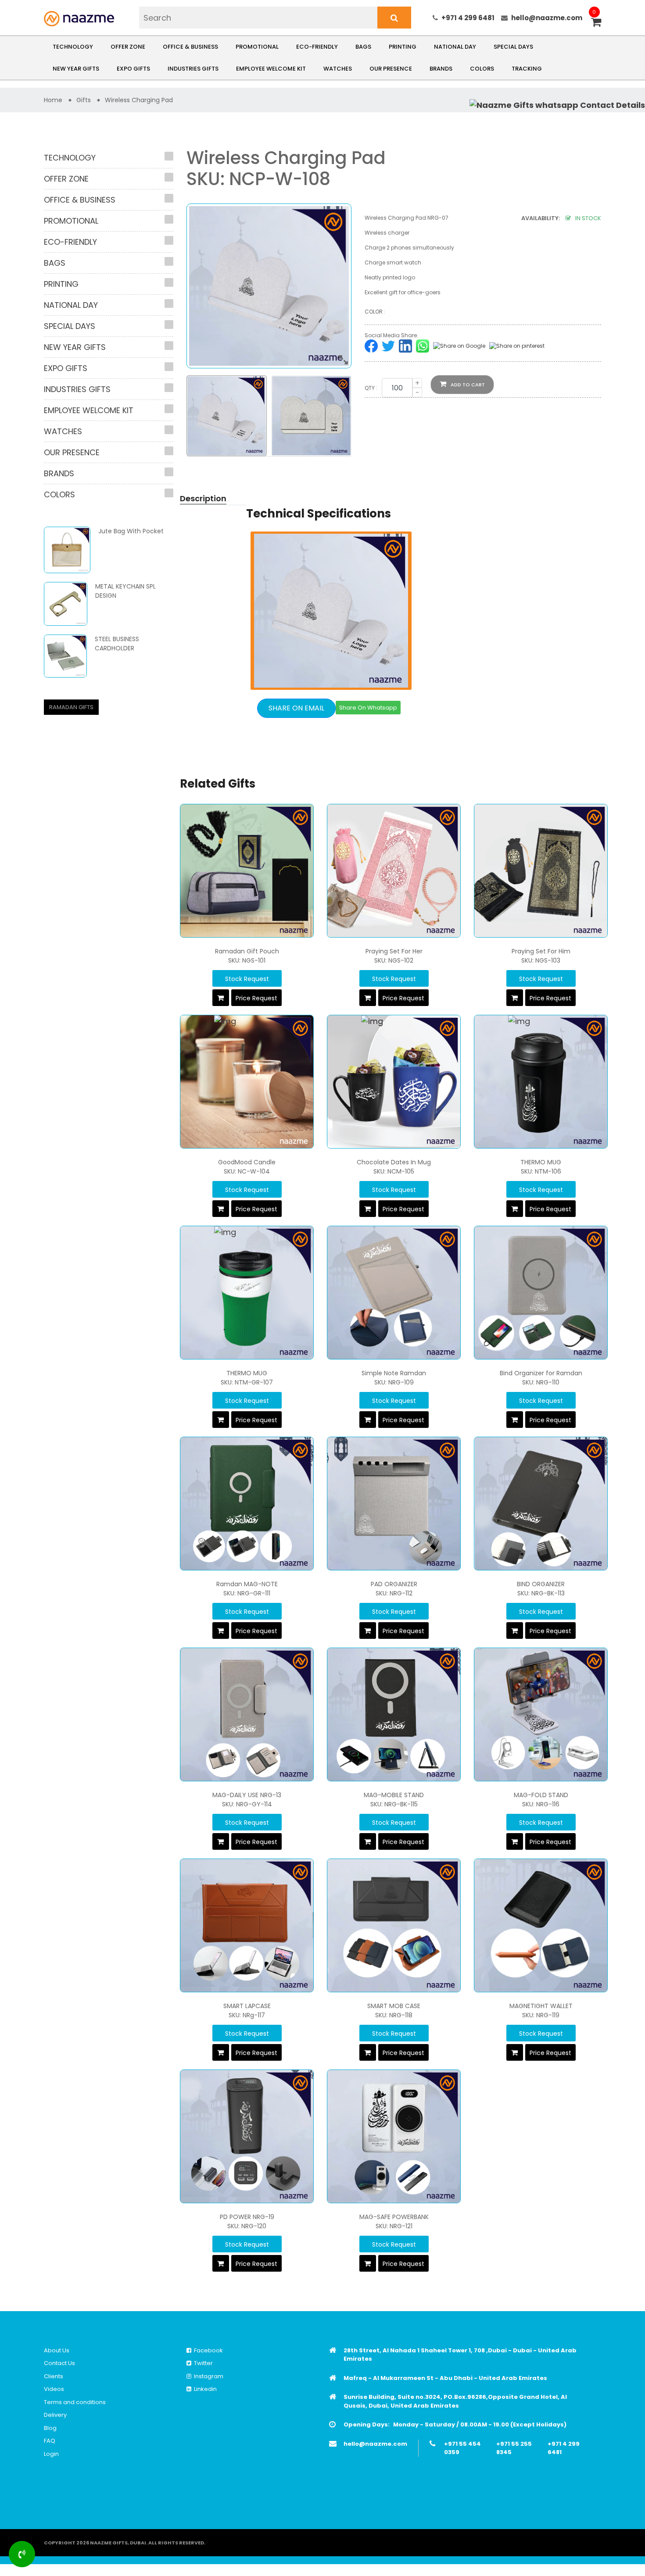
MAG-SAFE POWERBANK (394, 2217)
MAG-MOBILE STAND (394, 1795)
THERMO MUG (541, 1162)
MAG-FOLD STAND (541, 1795)
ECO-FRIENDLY (317, 47)
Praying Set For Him (541, 951)
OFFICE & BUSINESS (190, 47)
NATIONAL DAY (455, 47)
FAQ (50, 2441)
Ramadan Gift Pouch (247, 951)
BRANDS (441, 69)
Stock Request (247, 979)
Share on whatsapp (368, 708)
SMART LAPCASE (247, 2006)
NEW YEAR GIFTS (76, 69)
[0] (596, 23)
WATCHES (338, 69)
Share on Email (296, 708)
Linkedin (204, 2389)
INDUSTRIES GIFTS (193, 69)
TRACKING (527, 69)
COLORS (482, 69)
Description (203, 498)
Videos (54, 2389)
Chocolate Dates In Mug (394, 1162)
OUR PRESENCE (391, 69)
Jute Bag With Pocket (131, 531)
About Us (57, 2350)
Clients (54, 2376)
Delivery (55, 2415)
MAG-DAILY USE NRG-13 (247, 1795)
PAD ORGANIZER (394, 1584)
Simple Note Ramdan (394, 1373)
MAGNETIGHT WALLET (541, 2006)
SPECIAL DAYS (513, 47)
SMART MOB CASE (394, 2006)
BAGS (363, 47)
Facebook (207, 2350)
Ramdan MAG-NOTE (247, 1584)
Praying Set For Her (394, 951)
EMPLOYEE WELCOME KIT (271, 69)
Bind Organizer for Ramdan (541, 1373)
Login (51, 2454)
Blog (50, 2428)
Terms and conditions (75, 2402)
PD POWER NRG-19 (247, 2217)
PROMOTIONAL (257, 47)
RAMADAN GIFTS (71, 707)
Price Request (256, 998)
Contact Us (59, 2363)
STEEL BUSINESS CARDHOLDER (117, 644)
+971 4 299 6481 (468, 18)
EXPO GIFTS (133, 69)
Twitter (202, 2363)
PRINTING (403, 47)
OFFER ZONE (128, 47)
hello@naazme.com (547, 18)
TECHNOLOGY (73, 47)
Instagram (207, 2376)
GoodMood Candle (247, 1162)
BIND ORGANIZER (541, 1584)
